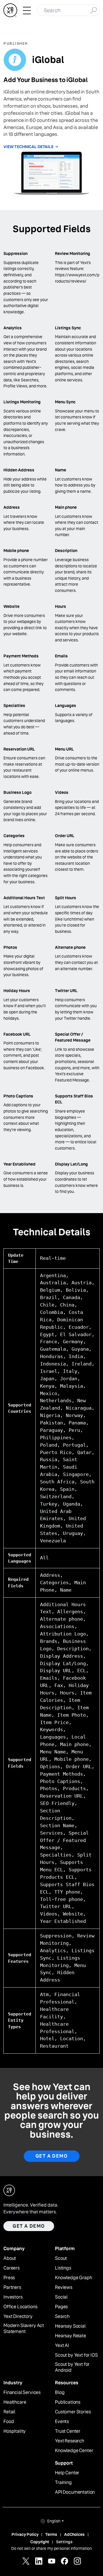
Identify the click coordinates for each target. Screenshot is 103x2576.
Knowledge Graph (74, 2278)
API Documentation (75, 2492)
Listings (63, 2268)
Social (61, 2297)
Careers (12, 2268)
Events (62, 2422)
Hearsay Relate (71, 2336)
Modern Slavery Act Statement (24, 2329)
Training (63, 2483)
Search (62, 2317)
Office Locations (20, 2307)
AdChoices (74, 2534)
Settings (64, 2542)
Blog (60, 2393)
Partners (12, 2287)
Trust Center (68, 2431)
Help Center (67, 2473)
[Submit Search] (93, 10)
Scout (61, 2258)
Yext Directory (18, 2317)
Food (9, 2422)
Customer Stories (73, 2412)
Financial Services (22, 2393)
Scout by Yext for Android (72, 2367)
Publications (68, 2402)
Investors (13, 2297)
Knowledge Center (74, 2451)
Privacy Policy (25, 2534)
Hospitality (15, 2431)
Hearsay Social (70, 2326)
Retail (9, 2412)
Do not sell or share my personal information (51, 2548)
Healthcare (15, 2402)
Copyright (40, 2542)
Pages (61, 2307)
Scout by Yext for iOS (76, 2355)
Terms (51, 2534)
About (10, 2258)
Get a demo (29, 2226)
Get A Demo (52, 2156)
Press (9, 2278)
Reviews (64, 2287)
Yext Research (70, 2441)
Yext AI (62, 2346)
